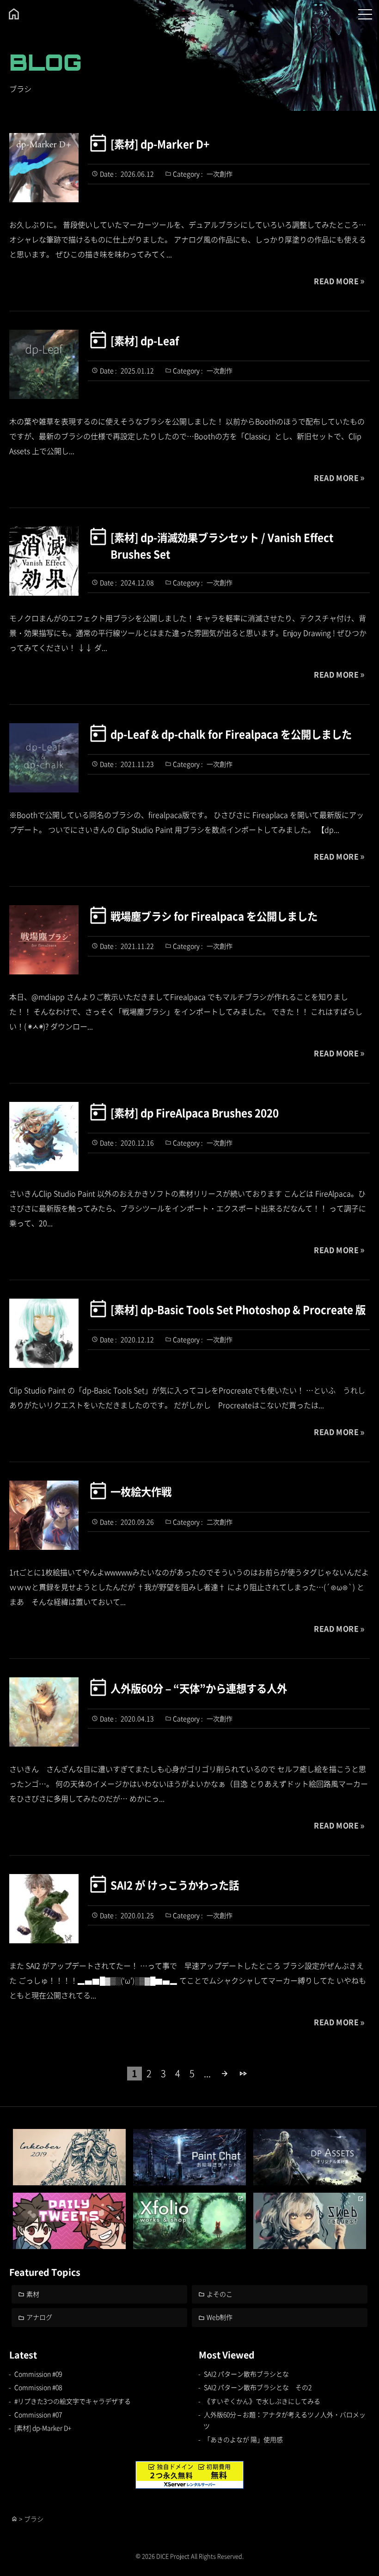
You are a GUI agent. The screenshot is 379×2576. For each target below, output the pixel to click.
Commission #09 (38, 2374)
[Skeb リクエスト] (310, 2221)
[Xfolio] (189, 2221)
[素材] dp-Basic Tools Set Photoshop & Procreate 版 (238, 1309)
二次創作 (220, 1522)
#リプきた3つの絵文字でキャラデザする (73, 2401)
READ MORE (336, 281)
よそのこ (220, 2294)
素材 (33, 2294)
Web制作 (220, 2317)
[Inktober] (69, 2157)
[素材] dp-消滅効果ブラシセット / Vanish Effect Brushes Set (222, 545)
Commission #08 (38, 2387)
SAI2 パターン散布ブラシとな (246, 2374)
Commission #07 (38, 2414)
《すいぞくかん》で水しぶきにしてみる (262, 2401)
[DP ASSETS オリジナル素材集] (310, 2157)
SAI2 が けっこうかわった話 (175, 1885)
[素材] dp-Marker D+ (160, 144)
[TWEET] (69, 2221)
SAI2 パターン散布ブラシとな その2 (258, 2387)
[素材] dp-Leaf (145, 340)
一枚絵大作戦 (141, 1491)
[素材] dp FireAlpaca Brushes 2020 (195, 1113)
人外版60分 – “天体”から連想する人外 (199, 1688)
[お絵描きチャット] (189, 2157)
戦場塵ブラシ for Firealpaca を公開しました (214, 916)
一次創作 (220, 174)
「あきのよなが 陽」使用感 (243, 2439)
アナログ (39, 2317)
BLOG (46, 62)
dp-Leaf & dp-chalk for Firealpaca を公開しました (231, 734)
